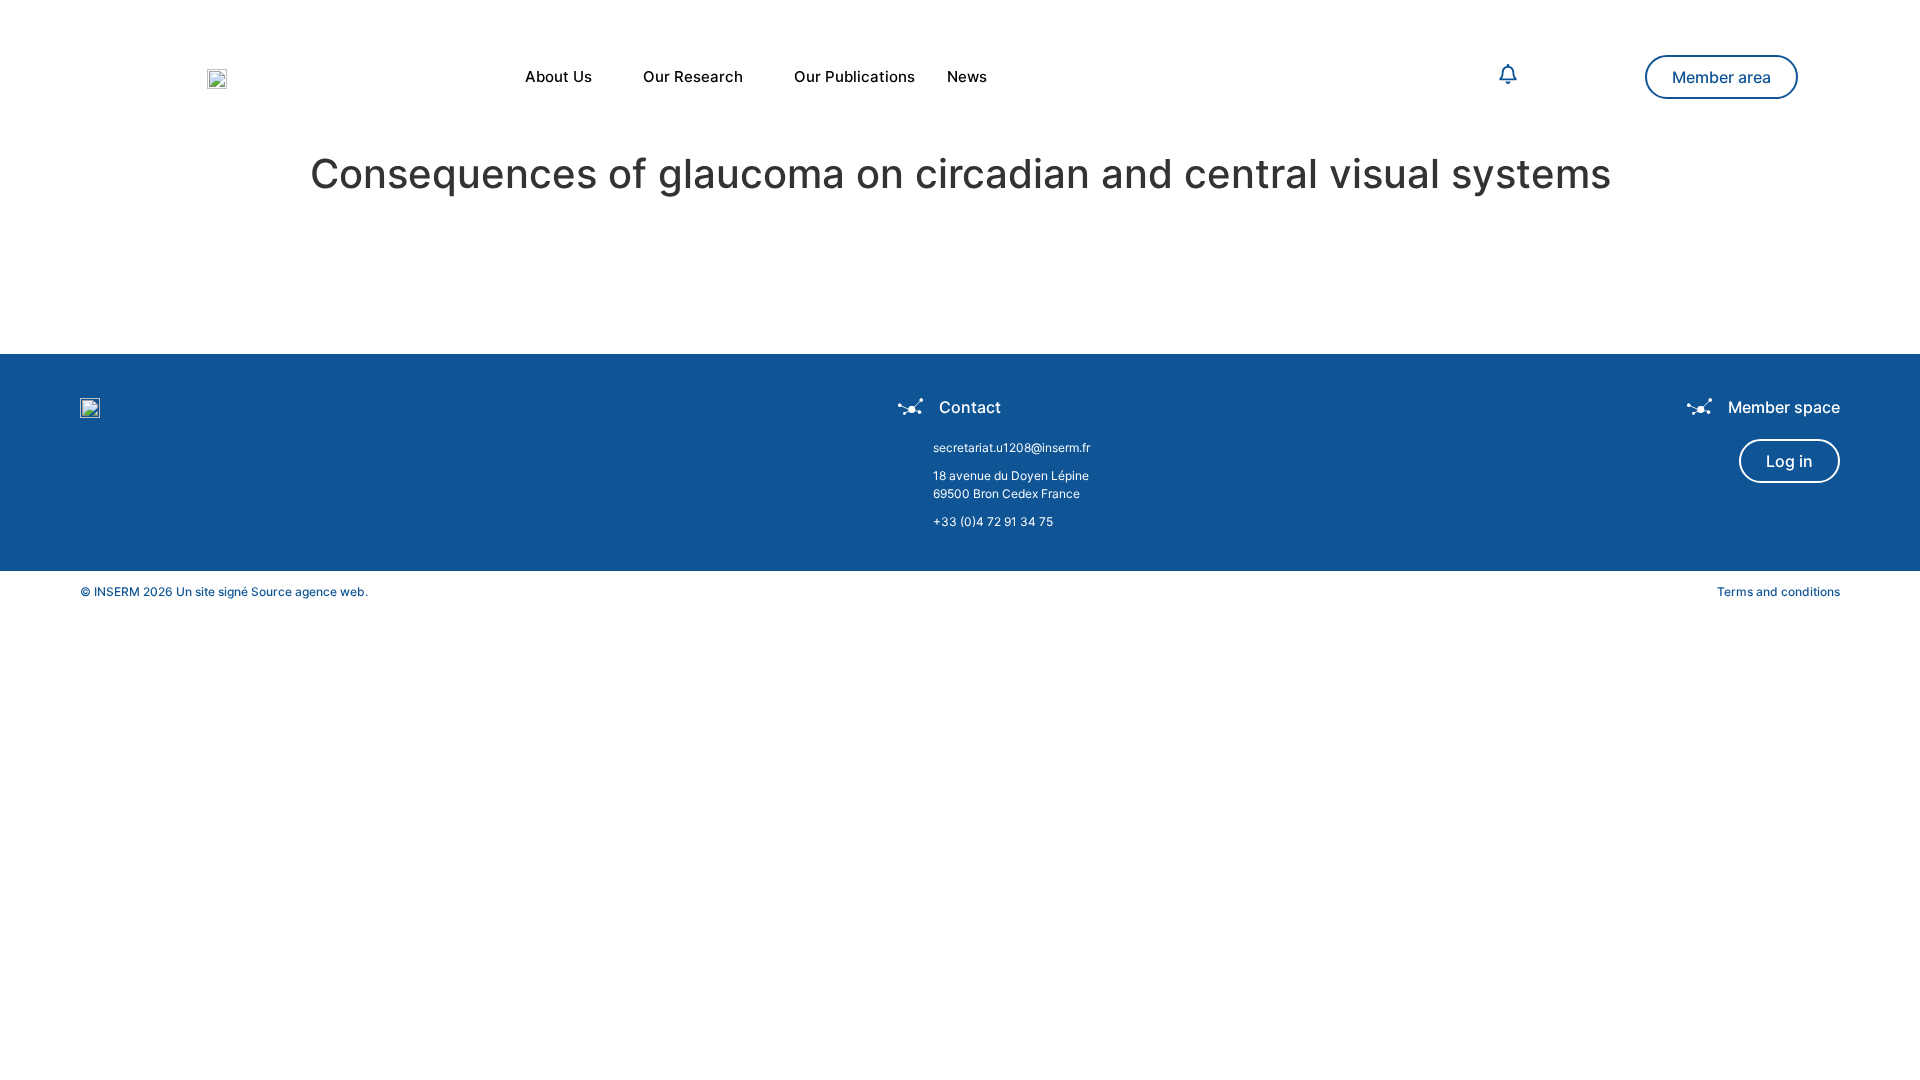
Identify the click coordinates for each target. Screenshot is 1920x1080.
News (967, 76)
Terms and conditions (1778, 591)
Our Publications (854, 76)
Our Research (693, 76)
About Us (558, 76)
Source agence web (308, 591)
